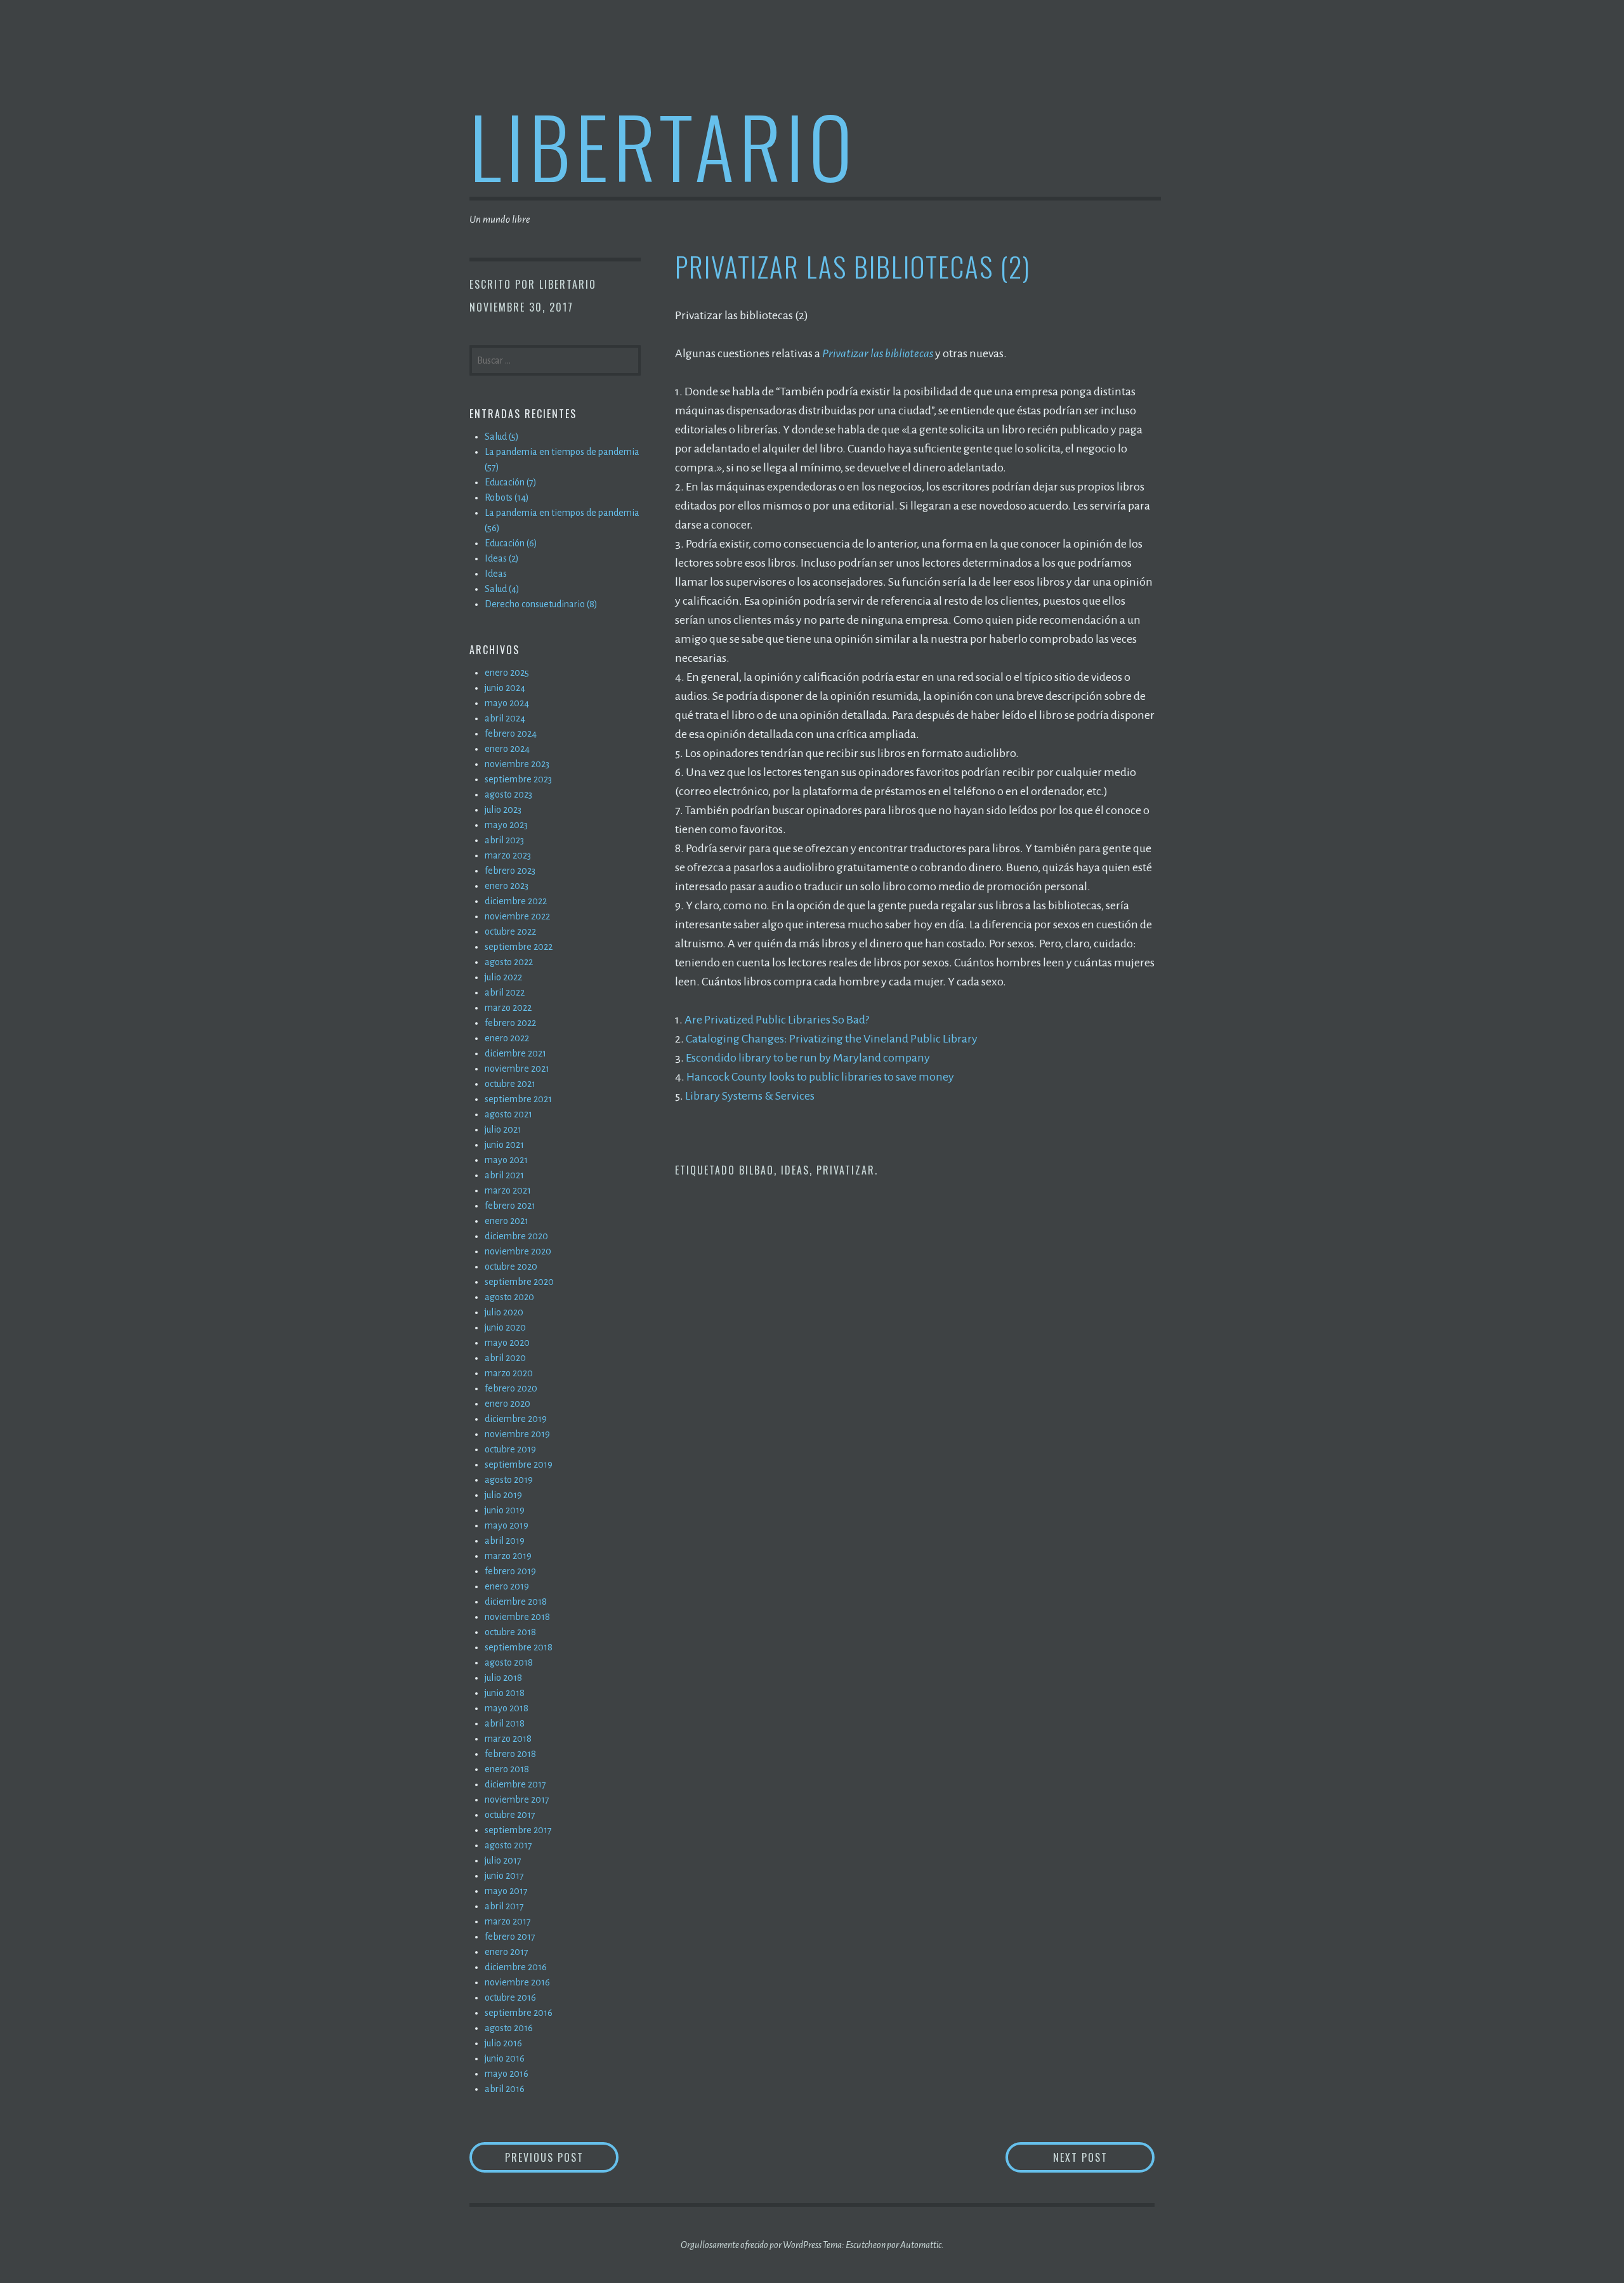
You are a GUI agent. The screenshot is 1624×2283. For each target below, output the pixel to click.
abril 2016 (505, 2089)
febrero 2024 (511, 734)
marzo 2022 (508, 1008)
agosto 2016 (509, 2028)
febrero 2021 (510, 1206)
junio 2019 (505, 1510)
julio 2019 (503, 1495)
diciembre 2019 (516, 1419)
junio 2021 (504, 1145)
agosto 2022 (509, 962)
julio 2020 (504, 1312)
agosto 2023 (508, 794)
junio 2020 (505, 1327)
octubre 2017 (510, 1815)
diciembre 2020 (516, 1236)
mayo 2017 (506, 1891)
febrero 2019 (510, 1571)
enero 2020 (507, 1404)
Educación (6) (511, 543)
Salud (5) (502, 437)
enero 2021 (507, 1221)
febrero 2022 (510, 1023)
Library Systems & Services (750, 1096)
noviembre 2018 (517, 1617)
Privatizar (846, 1170)
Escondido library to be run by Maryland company (808, 1058)
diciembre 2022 (516, 901)
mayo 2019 (507, 1525)
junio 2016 (505, 2058)
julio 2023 (503, 810)
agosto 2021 (508, 1114)
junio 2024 (505, 688)
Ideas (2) (502, 558)
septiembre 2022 (519, 947)
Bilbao (756, 1170)
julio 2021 (503, 1129)
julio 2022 (503, 977)
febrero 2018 (510, 1754)
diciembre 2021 (515, 1053)
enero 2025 (507, 673)
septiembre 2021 (518, 1099)
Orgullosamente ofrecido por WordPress (751, 2245)
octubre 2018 (510, 1632)
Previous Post (562, 2157)
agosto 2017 (508, 1845)
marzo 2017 (508, 1921)
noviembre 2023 (517, 764)
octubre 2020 (511, 1267)
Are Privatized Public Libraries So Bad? (777, 1020)
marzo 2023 (508, 855)
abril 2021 (504, 1175)
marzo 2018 (508, 1739)
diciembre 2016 (516, 1967)
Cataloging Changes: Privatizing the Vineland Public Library (832, 1039)
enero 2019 (507, 1586)
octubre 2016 (510, 1997)
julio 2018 (503, 1678)
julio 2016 (503, 2043)
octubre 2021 (510, 1084)
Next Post (1104, 2157)
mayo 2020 (507, 1343)
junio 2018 (505, 1693)
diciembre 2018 (516, 1602)
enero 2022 (507, 1038)
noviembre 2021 (517, 1069)
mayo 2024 (507, 703)
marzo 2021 (508, 1190)
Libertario (663, 145)
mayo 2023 (506, 825)
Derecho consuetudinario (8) (541, 604)
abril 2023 (504, 840)
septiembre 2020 (519, 1282)
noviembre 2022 (517, 916)
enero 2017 (507, 1952)
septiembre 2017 (518, 1830)
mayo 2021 (506, 1160)
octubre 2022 (510, 931)
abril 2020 (505, 1358)
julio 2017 (503, 1860)
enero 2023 (507, 886)
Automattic (921, 2245)
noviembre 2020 (518, 1251)
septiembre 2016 (519, 2013)
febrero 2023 (510, 871)
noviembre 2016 (517, 1982)
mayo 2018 (507, 1708)
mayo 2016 (507, 2074)
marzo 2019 (508, 1556)
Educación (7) (511, 482)
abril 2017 (504, 1906)
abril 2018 (505, 1723)
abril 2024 (505, 718)
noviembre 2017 (517, 1799)
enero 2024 (507, 749)
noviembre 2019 (517, 1434)
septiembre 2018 (519, 1647)
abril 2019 (505, 1541)
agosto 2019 (509, 1480)
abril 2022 (505, 992)
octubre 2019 (510, 1449)
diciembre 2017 (515, 1784)
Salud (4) (502, 589)
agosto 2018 (509, 1662)
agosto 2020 (509, 1297)
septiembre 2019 (519, 1464)
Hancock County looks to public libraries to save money (820, 1077)
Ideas (795, 1170)
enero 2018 (507, 1769)
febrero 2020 (511, 1388)
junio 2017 (504, 1876)
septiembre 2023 (518, 779)
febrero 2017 (510, 1937)
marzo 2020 (509, 1373)
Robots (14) (507, 497)
